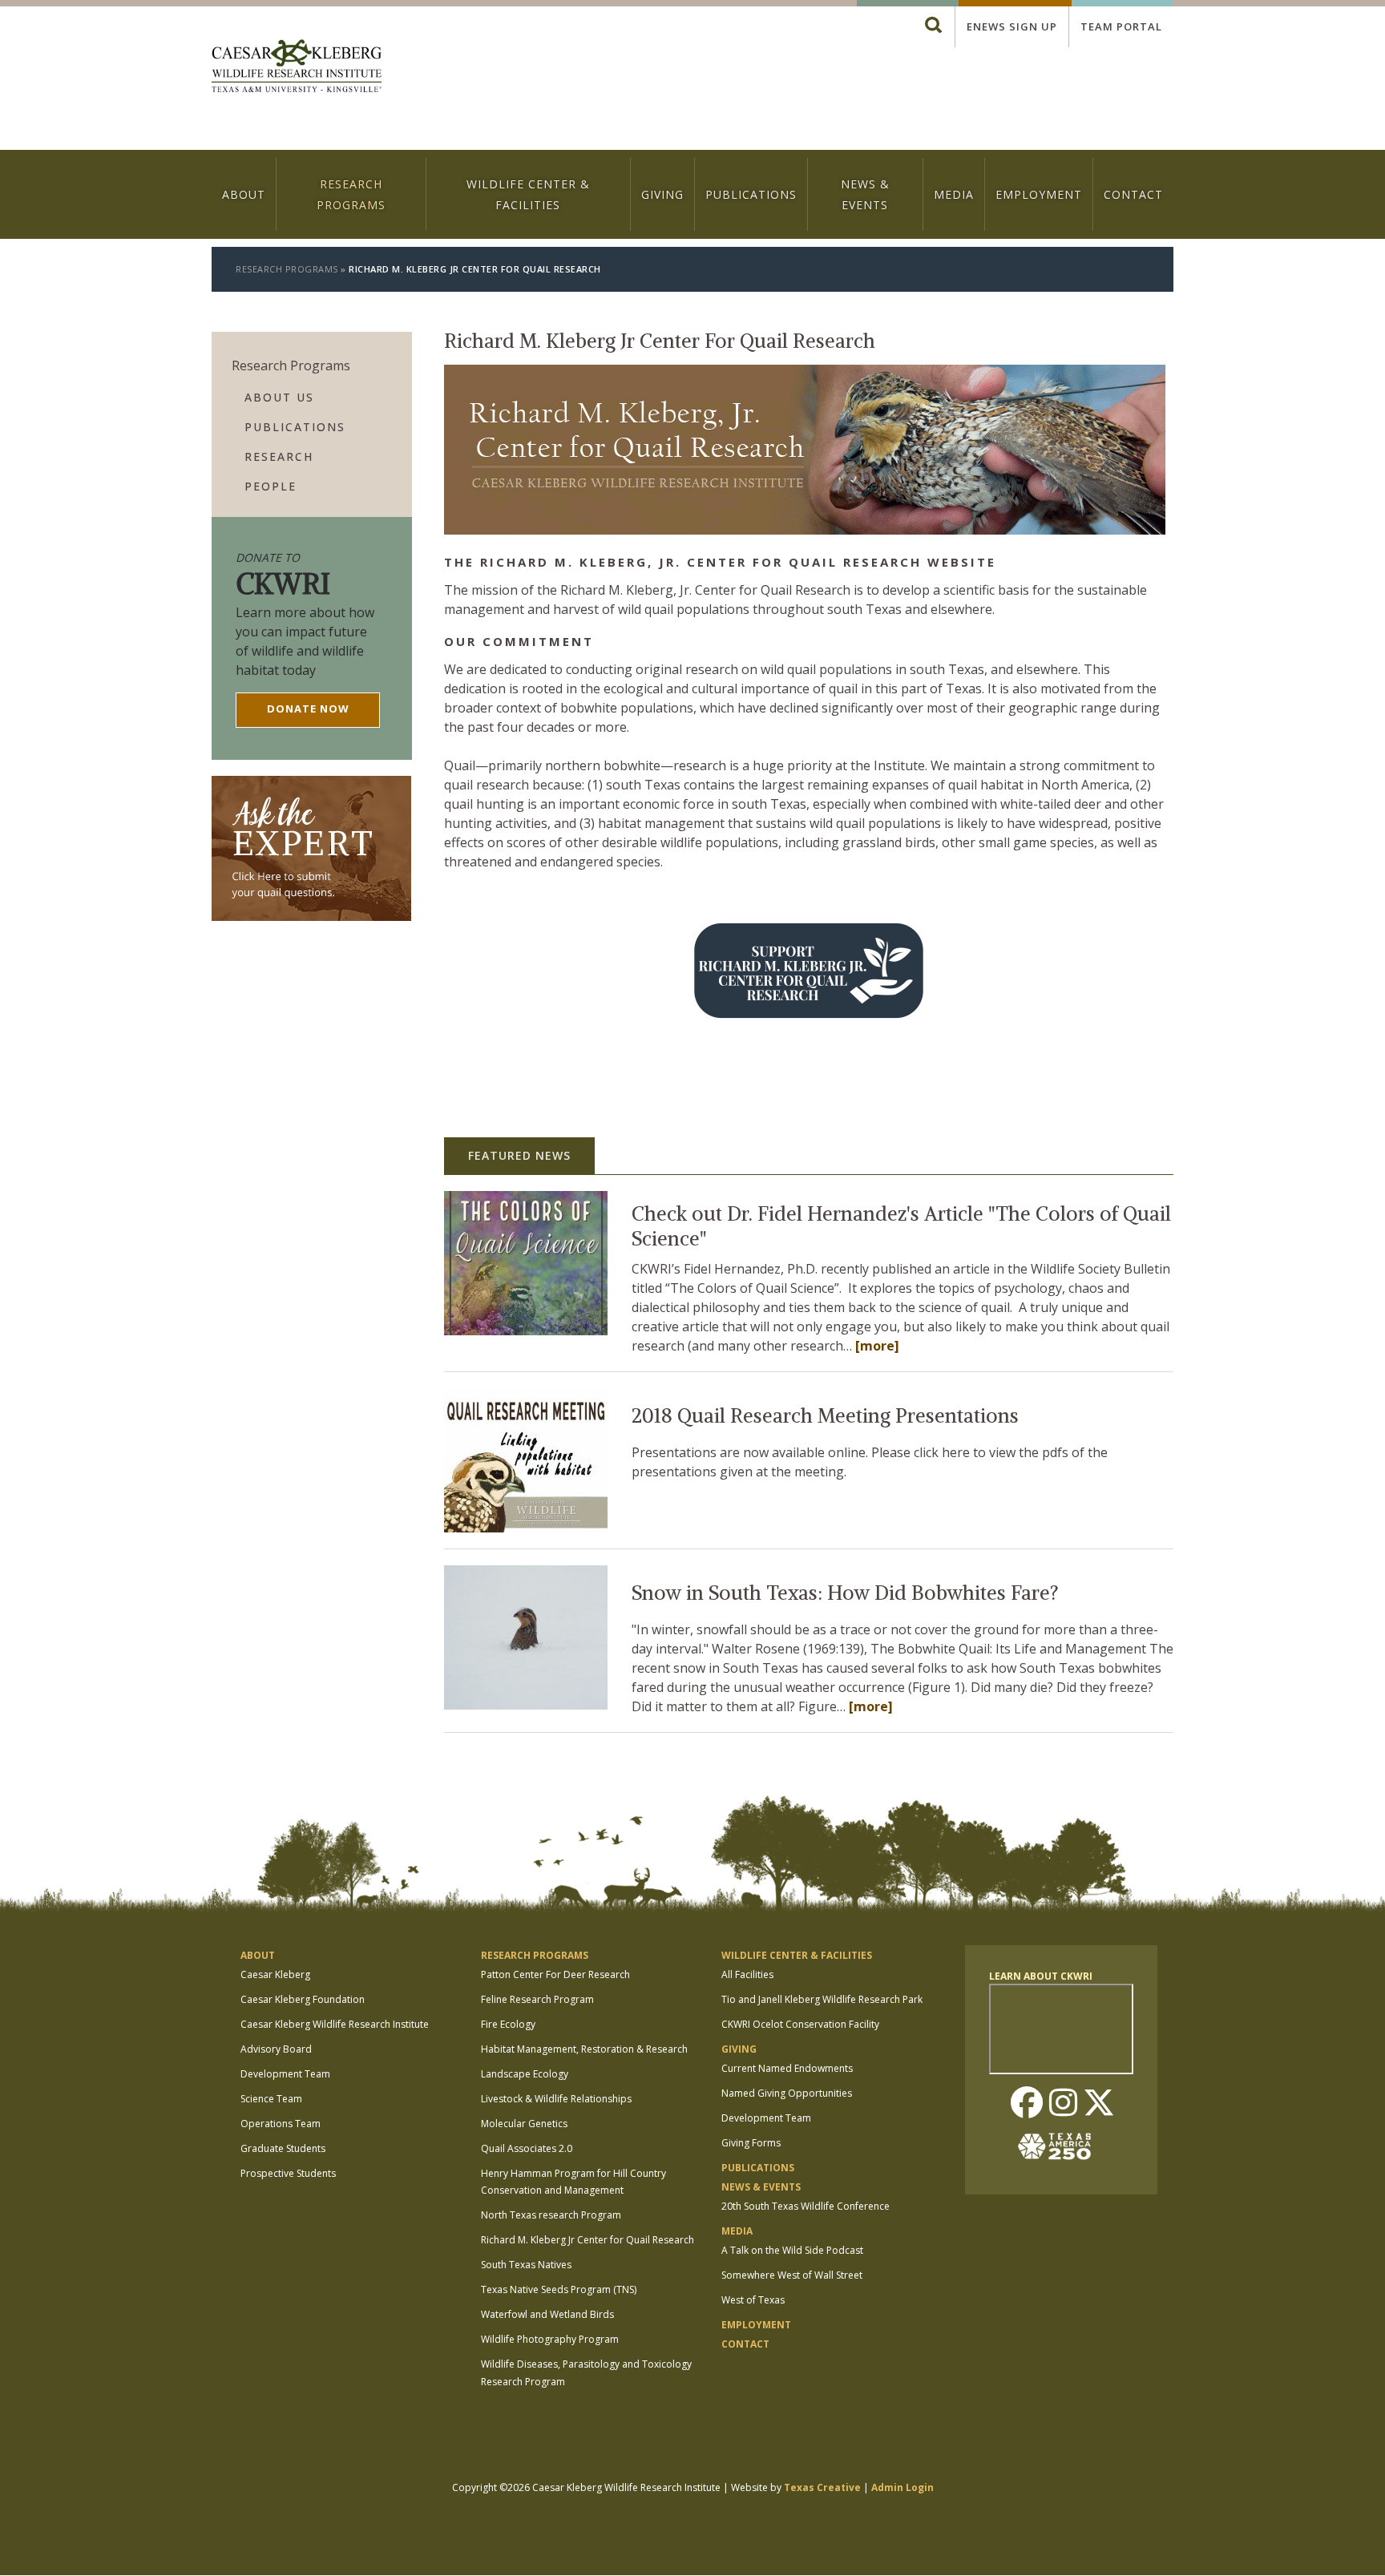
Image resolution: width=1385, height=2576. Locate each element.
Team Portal (1121, 26)
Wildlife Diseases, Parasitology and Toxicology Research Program (586, 2373)
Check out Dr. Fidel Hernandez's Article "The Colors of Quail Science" (901, 1227)
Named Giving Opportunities (787, 2093)
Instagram (1063, 2104)
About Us (279, 397)
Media (954, 194)
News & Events (865, 194)
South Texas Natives (526, 2265)
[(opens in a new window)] (450, 894)
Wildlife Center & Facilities (528, 194)
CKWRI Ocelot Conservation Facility (800, 2024)
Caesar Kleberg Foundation (303, 1999)
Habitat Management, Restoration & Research (584, 2049)
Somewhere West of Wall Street (792, 2275)
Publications (751, 194)
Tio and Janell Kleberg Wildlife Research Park (822, 1999)
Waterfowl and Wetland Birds (547, 2314)
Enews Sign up (1012, 26)
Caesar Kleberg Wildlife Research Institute (335, 2024)
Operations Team (281, 2124)
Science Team (271, 2099)
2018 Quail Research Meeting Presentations (825, 1416)
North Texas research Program (551, 2215)
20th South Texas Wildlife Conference (806, 2206)
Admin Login (902, 2487)
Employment (1039, 194)
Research (279, 456)
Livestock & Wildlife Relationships (556, 2099)
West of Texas (753, 2300)
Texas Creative (822, 2487)
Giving (662, 194)
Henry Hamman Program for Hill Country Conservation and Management (573, 2182)
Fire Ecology (508, 2024)
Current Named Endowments (787, 2068)
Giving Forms (751, 2143)
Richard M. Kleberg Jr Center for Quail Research (588, 2240)
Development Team (285, 2074)
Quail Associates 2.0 (527, 2148)
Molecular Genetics (524, 2124)
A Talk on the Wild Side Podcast (792, 2250)
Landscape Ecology (525, 2074)
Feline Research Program (537, 1999)
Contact (1133, 194)
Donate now (308, 709)
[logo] (297, 68)
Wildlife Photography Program (550, 2339)
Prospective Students (288, 2173)
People (271, 486)
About (244, 194)
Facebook (1027, 2104)
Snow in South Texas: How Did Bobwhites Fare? (845, 1593)
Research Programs (351, 194)
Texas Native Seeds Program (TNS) (559, 2289)
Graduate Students (283, 2148)
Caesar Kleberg (275, 1974)
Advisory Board (276, 2049)
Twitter (1099, 2104)
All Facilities (747, 1974)
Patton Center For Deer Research (555, 1974)
